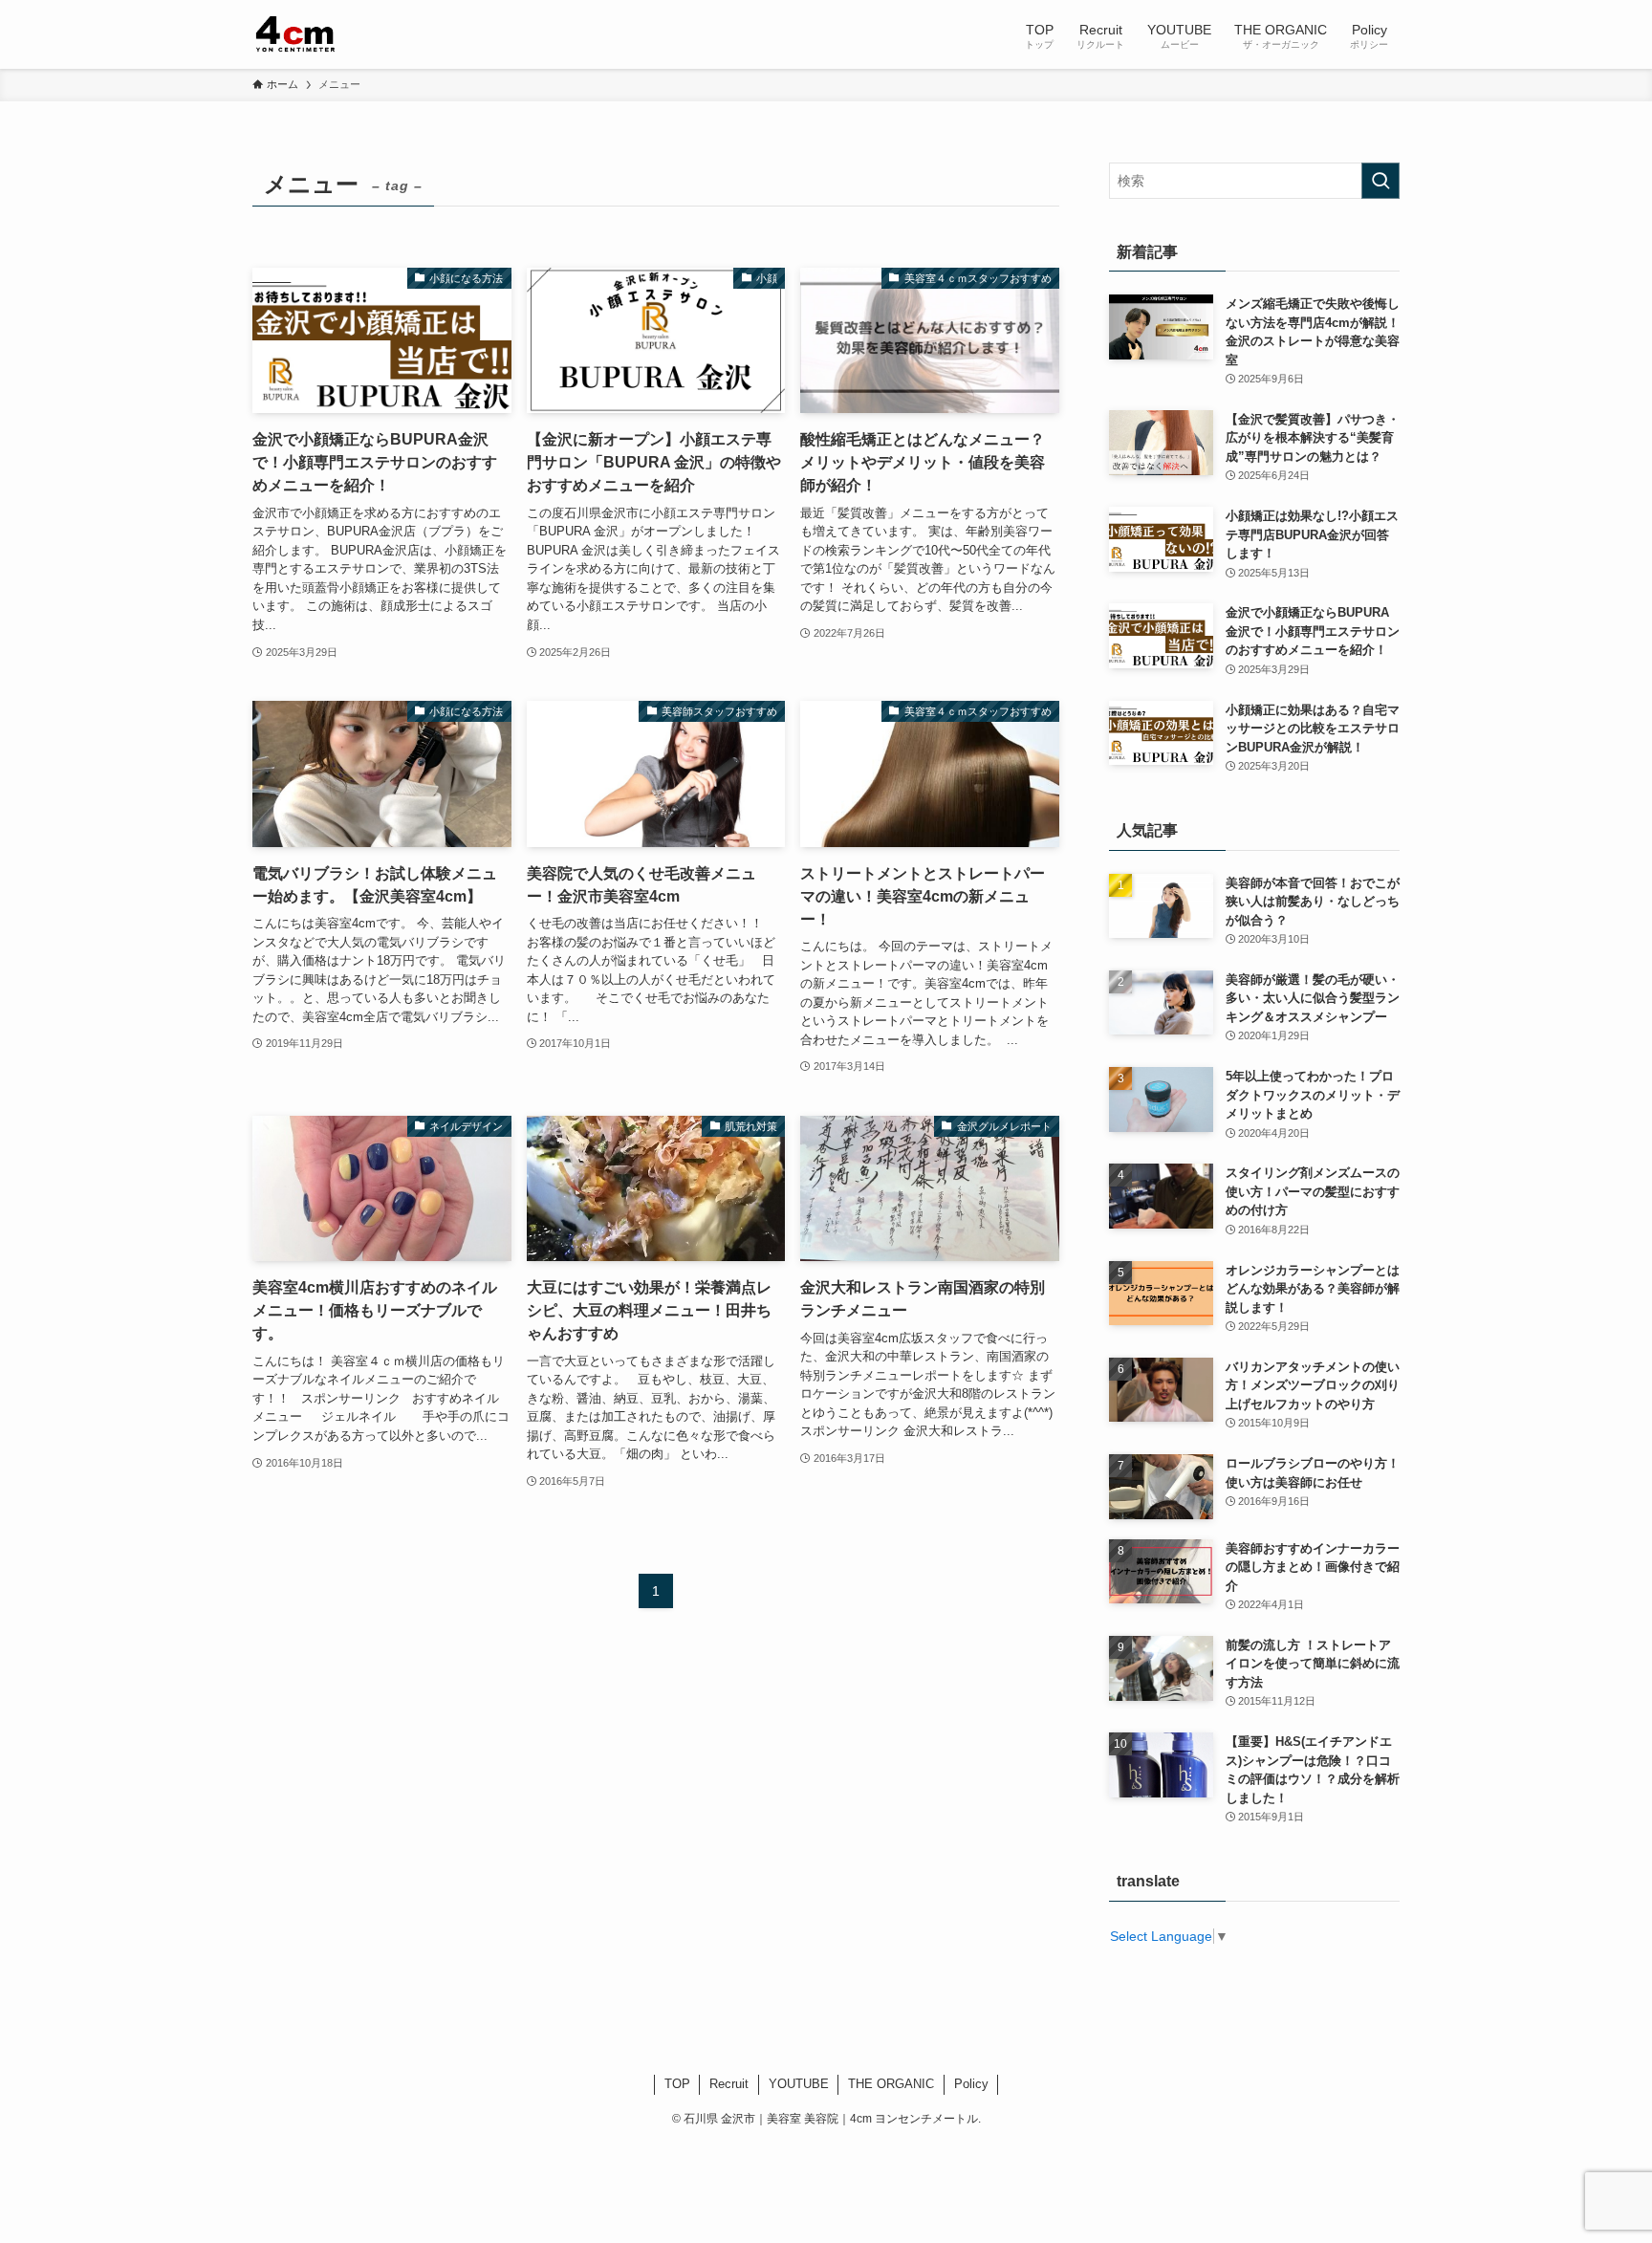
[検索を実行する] (1380, 181)
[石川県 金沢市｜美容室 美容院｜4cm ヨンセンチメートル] (297, 34)
